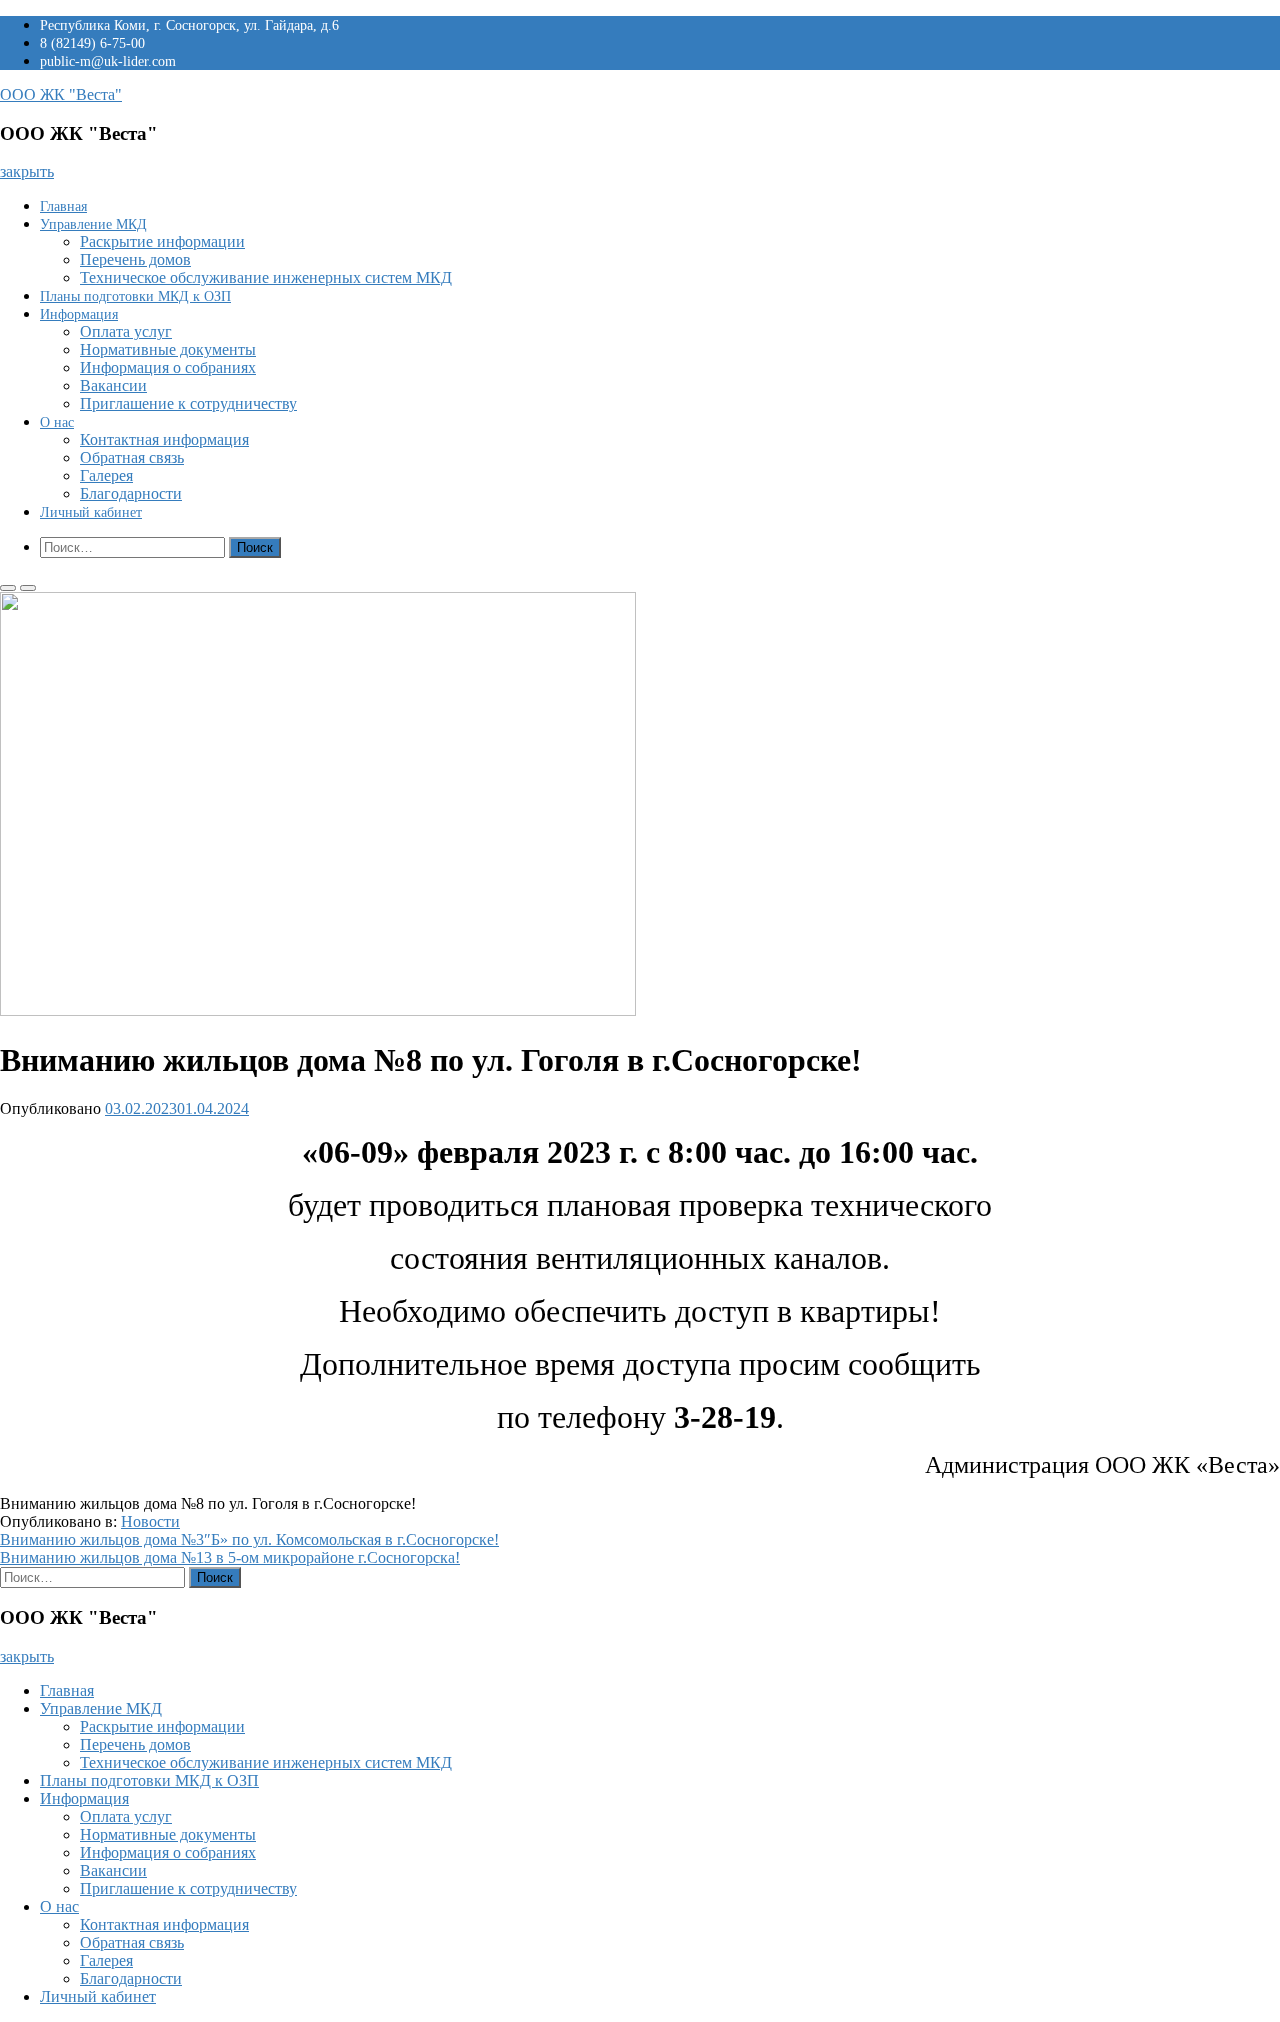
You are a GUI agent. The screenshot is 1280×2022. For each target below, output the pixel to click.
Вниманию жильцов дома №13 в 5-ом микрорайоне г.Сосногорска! (230, 1557)
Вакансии (113, 385)
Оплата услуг (126, 331)
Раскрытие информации (162, 241)
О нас (57, 422)
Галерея (106, 475)
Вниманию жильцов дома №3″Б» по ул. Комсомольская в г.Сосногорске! (249, 1539)
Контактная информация (164, 439)
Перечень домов (135, 259)
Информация (79, 314)
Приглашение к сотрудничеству (188, 403)
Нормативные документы (168, 349)
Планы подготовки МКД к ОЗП (135, 296)
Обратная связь (132, 457)
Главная (63, 206)
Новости (150, 1521)
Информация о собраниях (168, 367)
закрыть (27, 171)
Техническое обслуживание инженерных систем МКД (266, 277)
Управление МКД (93, 224)
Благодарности (131, 493)
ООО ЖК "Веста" (61, 94)
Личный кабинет (91, 512)
